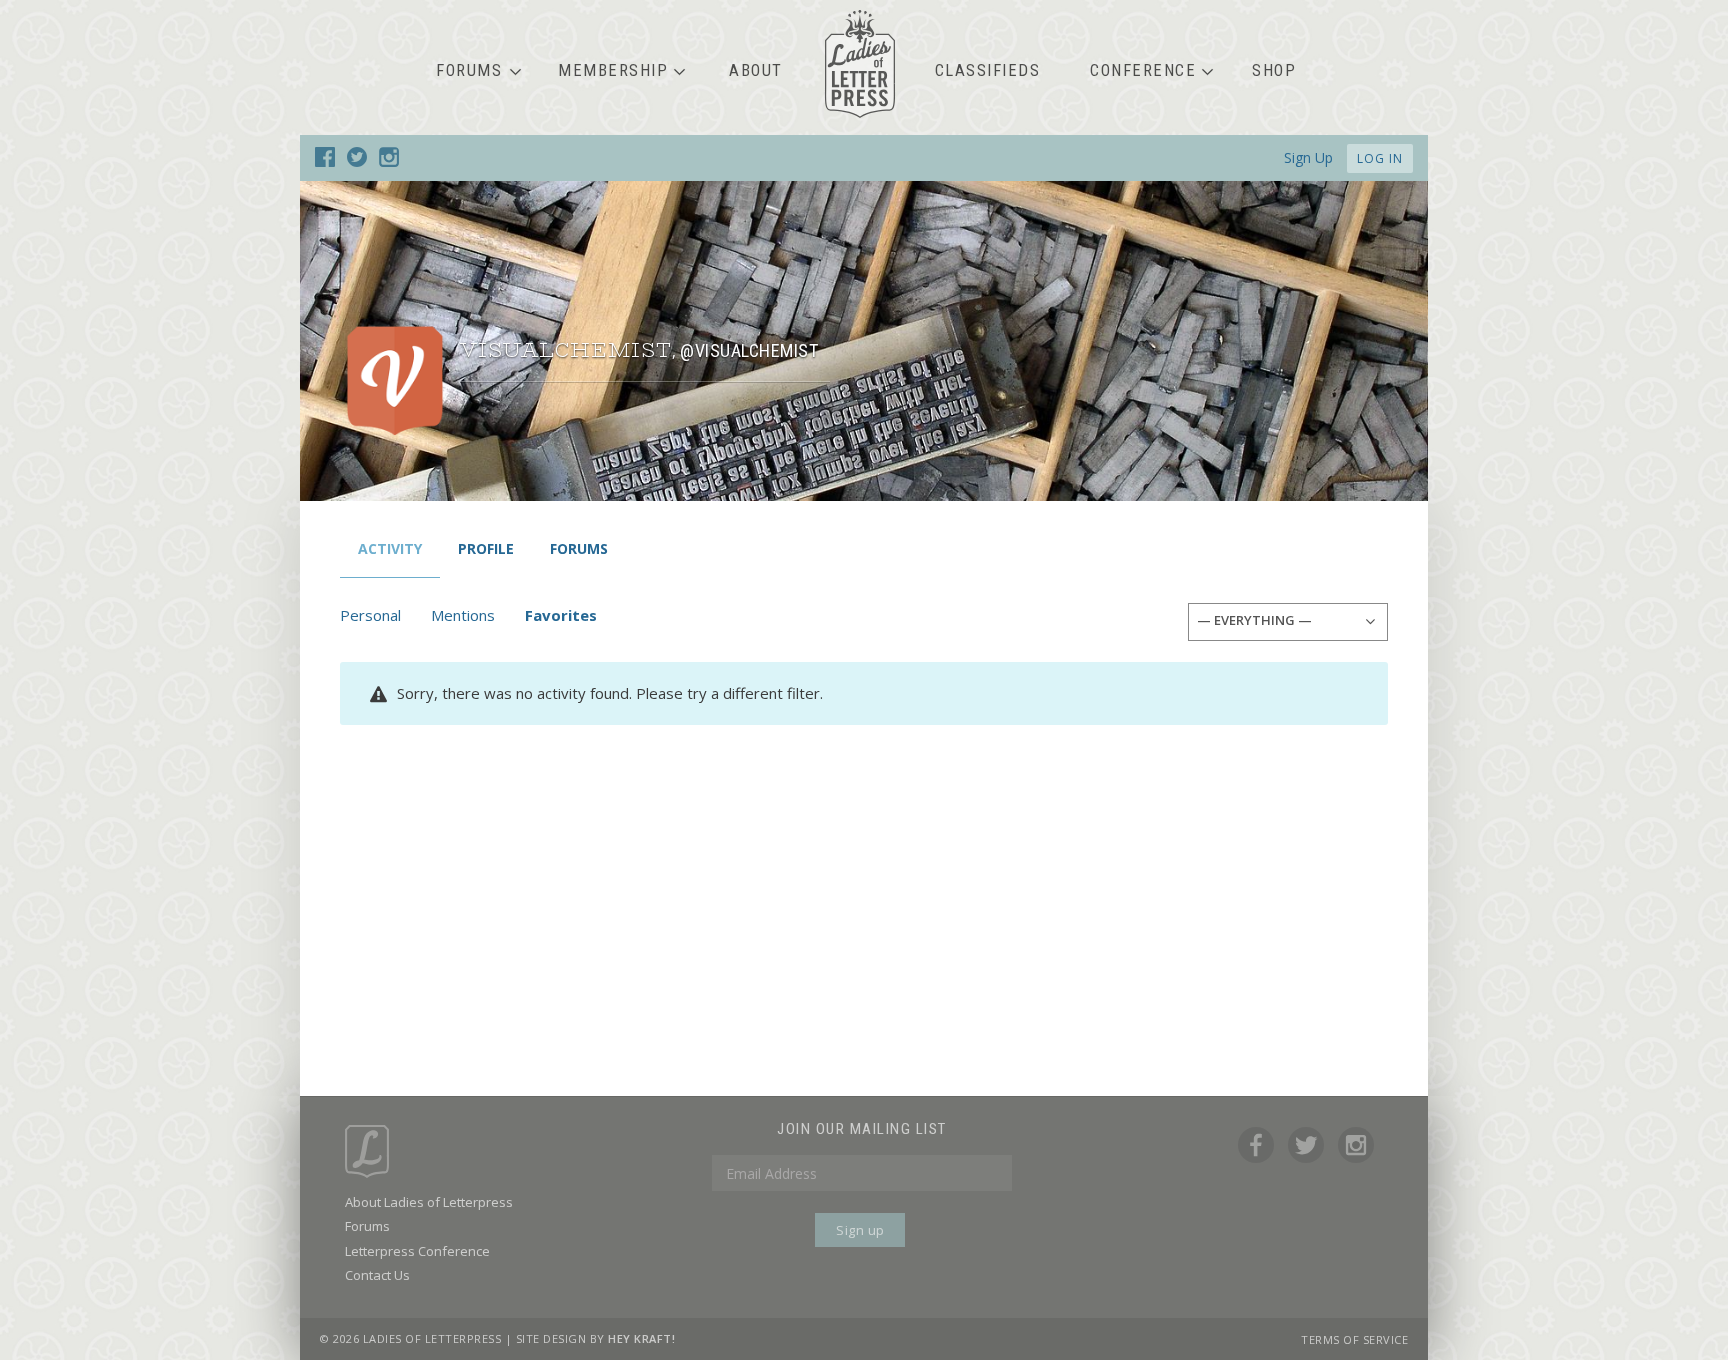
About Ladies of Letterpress (429, 1202)
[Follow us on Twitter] (357, 161)
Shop (1274, 70)
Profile (486, 548)
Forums (469, 70)
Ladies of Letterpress (860, 64)
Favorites (561, 615)
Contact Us (377, 1275)
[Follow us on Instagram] (389, 161)
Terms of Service (1354, 1339)
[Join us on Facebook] (325, 161)
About (756, 70)
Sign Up (1308, 157)
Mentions (463, 615)
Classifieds (988, 70)
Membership (613, 70)
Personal (370, 615)
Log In (1380, 158)
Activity (390, 548)
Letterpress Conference (417, 1251)
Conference (1143, 70)
